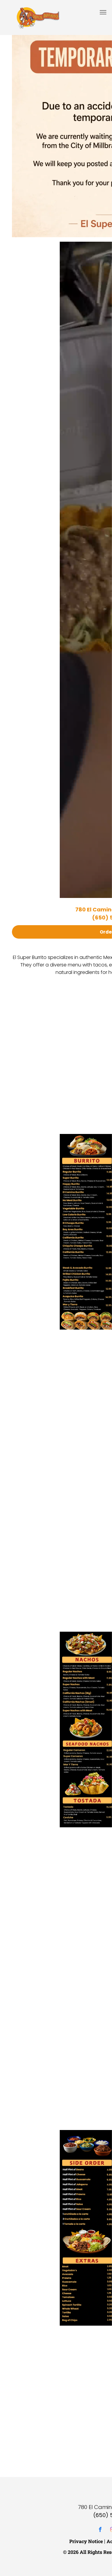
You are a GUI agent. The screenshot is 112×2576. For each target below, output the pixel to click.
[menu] (103, 12)
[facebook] (100, 2530)
